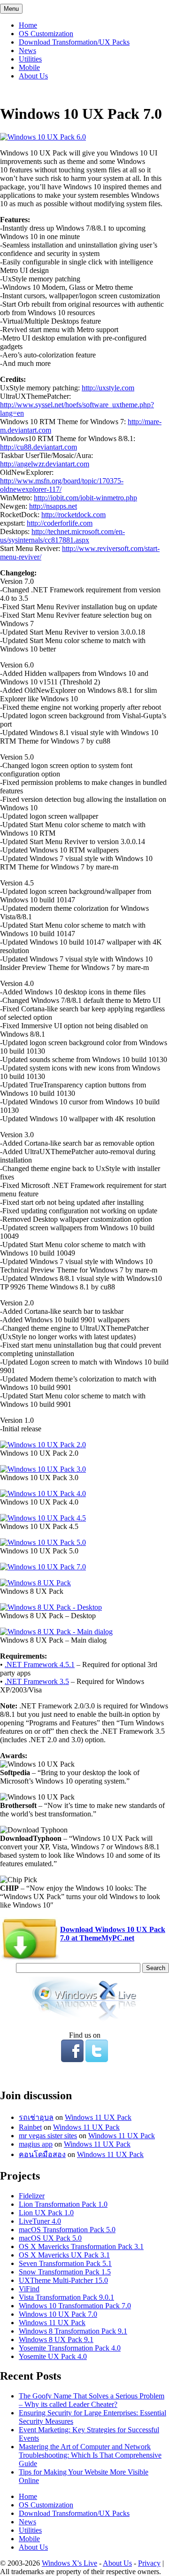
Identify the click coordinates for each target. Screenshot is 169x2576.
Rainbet (30, 2127)
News (27, 50)
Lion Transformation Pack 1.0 (63, 2204)
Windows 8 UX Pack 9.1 (56, 2339)
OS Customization (46, 34)
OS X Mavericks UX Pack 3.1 (64, 2255)
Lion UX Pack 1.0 (46, 2213)
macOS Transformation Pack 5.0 (67, 2230)
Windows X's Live (69, 2563)
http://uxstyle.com (108, 388)
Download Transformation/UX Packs (74, 42)
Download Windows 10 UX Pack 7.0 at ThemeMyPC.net (113, 1934)
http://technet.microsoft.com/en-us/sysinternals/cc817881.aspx (62, 536)
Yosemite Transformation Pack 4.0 (70, 2348)
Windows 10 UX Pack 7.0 (58, 2314)
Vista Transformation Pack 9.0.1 (66, 2297)
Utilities (30, 59)
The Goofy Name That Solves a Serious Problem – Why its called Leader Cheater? (92, 2400)
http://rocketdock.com (73, 515)
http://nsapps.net (53, 506)
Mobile (29, 67)
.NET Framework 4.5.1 (40, 1664)
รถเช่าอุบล (36, 2117)
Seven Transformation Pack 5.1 (65, 2263)
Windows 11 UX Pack (98, 2117)
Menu (11, 9)
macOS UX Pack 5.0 (50, 2238)
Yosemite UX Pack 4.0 (53, 2356)
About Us (33, 76)
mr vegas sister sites (48, 2136)
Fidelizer (32, 2196)
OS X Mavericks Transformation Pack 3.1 (81, 2246)
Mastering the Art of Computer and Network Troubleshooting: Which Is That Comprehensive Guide (90, 2455)
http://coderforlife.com (60, 523)
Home (28, 25)
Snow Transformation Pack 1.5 (65, 2272)
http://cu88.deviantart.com (38, 447)
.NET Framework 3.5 (37, 1681)
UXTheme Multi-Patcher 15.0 (63, 2280)
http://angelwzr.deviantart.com (45, 464)
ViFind (29, 2289)
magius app (36, 2144)
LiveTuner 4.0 (40, 2221)
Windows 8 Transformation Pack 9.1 (73, 2331)
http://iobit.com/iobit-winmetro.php (85, 498)
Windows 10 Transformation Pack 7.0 (75, 2306)
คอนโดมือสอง (42, 2154)
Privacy (149, 2563)
